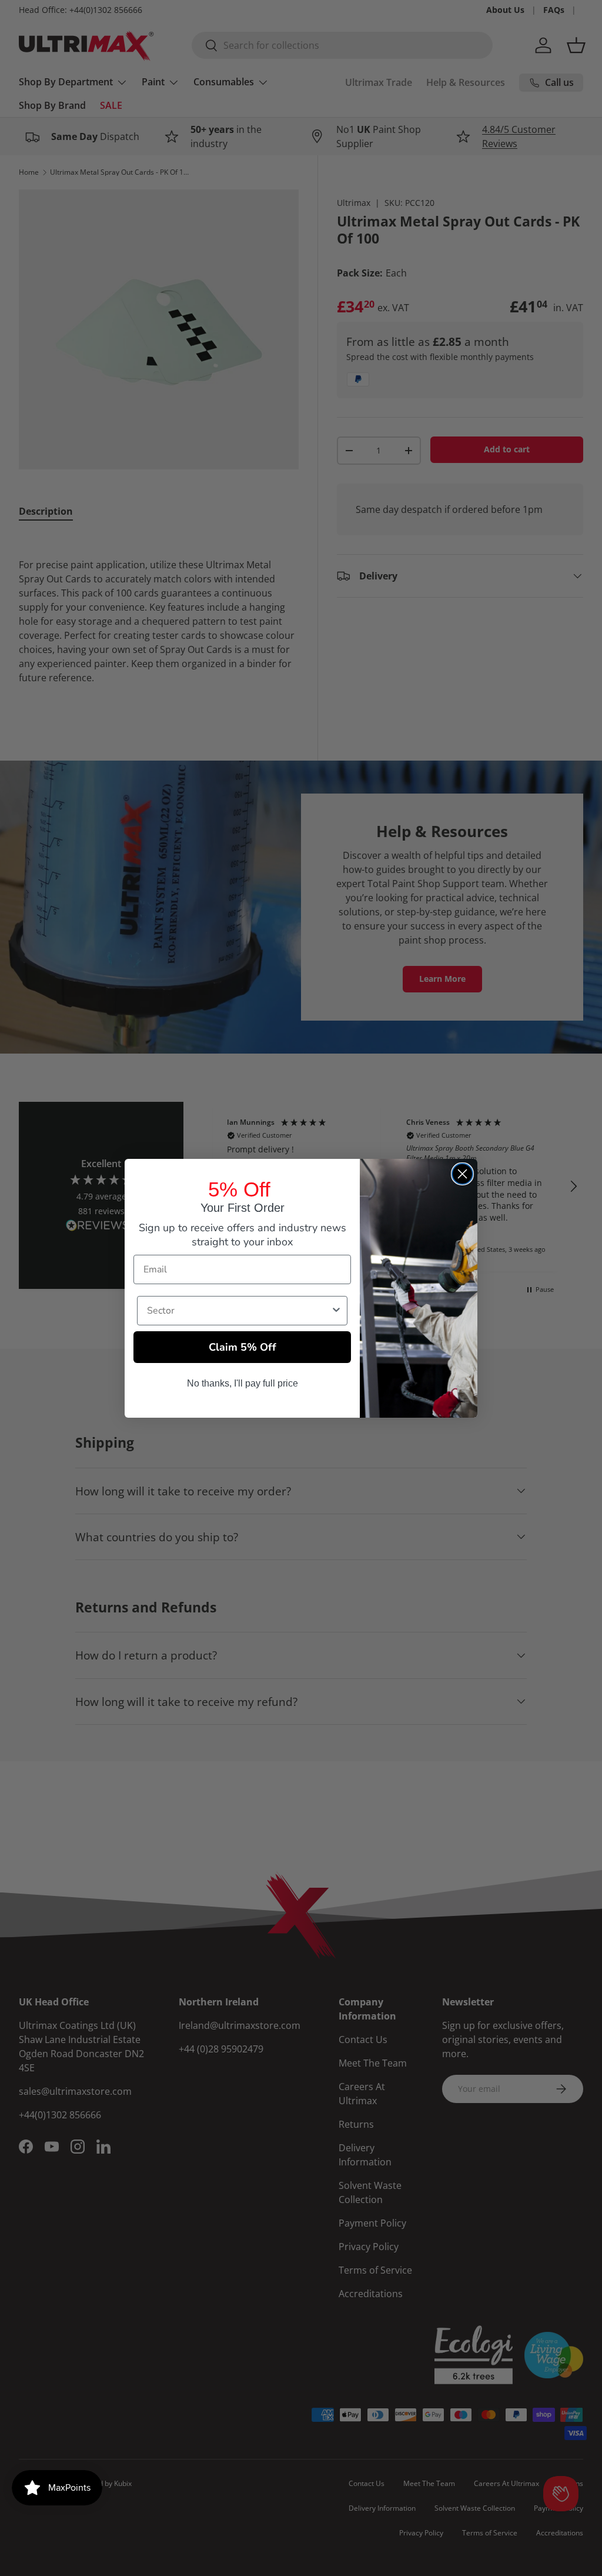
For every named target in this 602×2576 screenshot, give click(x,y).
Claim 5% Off (243, 1347)
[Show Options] (336, 1311)
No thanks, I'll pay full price (243, 1383)
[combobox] (239, 1311)
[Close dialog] (462, 1174)
